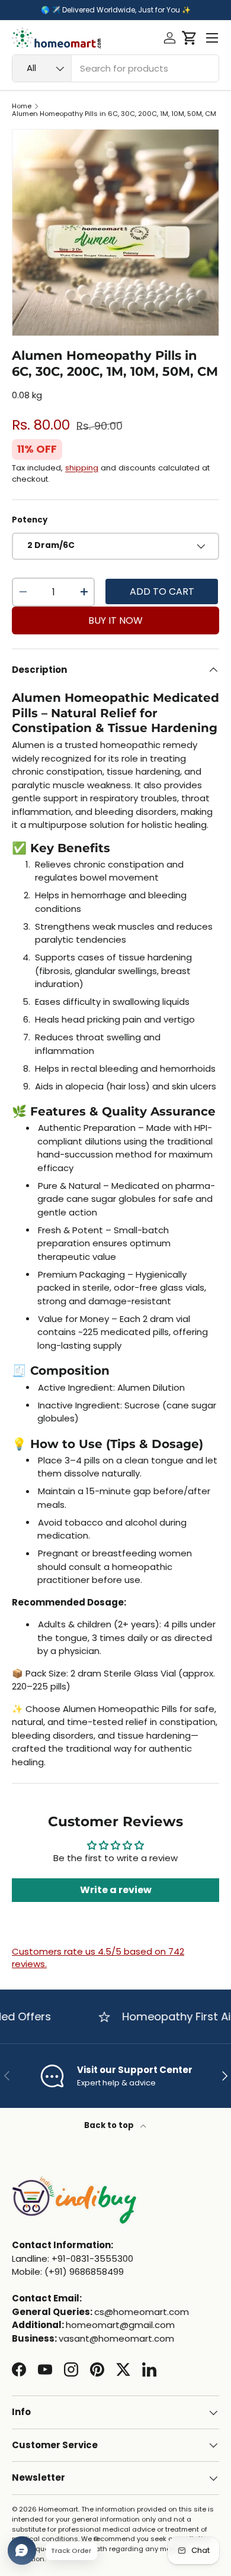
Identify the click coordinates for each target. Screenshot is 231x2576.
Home (22, 106)
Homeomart (58, 2509)
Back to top (110, 2125)
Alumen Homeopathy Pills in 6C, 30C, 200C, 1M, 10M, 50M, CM (114, 114)
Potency (30, 520)
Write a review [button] (116, 1890)
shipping (82, 468)
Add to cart (162, 591)
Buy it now (115, 620)
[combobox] (115, 68)
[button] (189, 38)
